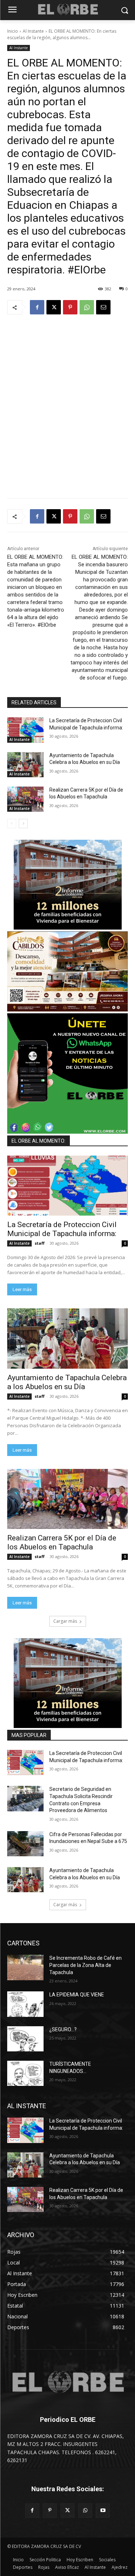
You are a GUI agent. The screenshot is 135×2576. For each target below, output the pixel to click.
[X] (54, 307)
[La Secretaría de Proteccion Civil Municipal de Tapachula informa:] (25, 730)
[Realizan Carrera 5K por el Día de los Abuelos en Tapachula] (25, 799)
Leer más (22, 1289)
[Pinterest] (70, 307)
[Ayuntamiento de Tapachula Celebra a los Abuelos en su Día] (25, 765)
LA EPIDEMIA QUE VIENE (77, 1995)
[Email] (103, 307)
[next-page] (23, 824)
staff (40, 1243)
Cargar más (65, 1621)
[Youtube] (103, 2510)
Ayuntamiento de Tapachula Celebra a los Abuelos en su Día (67, 1382)
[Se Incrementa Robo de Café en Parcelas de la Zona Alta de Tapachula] (25, 1967)
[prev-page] (12, 824)
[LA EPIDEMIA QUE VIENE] (25, 2004)
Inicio (13, 31)
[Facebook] (37, 307)
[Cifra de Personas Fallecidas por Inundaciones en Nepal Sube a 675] (25, 1844)
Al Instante (33, 31)
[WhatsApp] (87, 307)
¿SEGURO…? (63, 2029)
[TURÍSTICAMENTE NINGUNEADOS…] (25, 2073)
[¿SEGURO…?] (25, 2039)
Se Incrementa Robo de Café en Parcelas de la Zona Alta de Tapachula (85, 1965)
